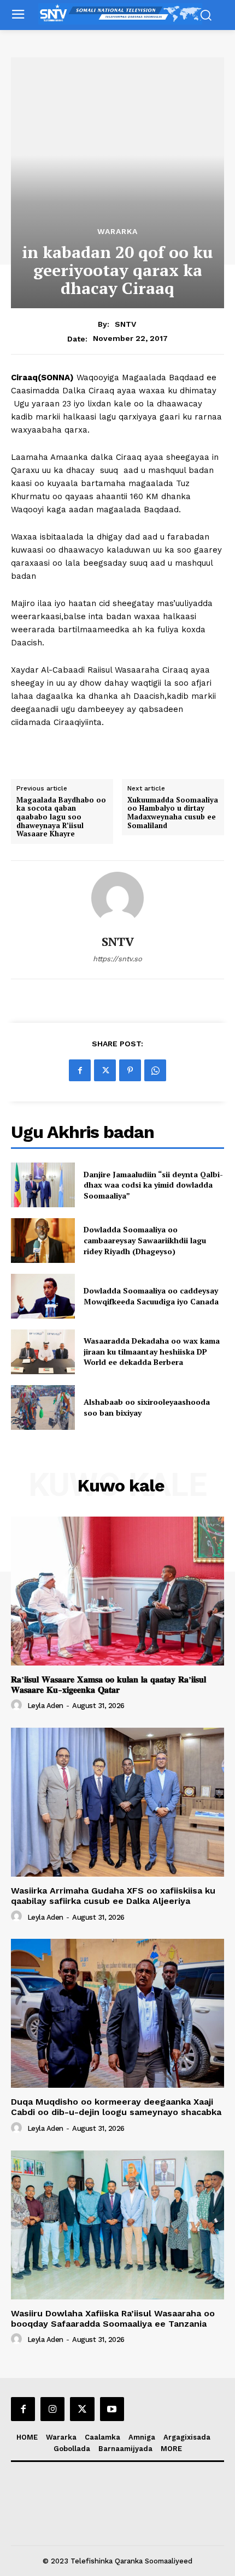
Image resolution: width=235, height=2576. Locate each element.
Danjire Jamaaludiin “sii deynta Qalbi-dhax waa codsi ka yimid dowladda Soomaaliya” (153, 1185)
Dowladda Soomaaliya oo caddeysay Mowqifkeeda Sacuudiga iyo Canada (151, 1296)
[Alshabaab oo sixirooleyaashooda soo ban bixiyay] (43, 1407)
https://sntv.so (117, 959)
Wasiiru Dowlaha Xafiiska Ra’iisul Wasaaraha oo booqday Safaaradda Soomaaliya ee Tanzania (113, 2319)
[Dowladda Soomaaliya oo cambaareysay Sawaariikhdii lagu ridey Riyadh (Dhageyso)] (43, 1241)
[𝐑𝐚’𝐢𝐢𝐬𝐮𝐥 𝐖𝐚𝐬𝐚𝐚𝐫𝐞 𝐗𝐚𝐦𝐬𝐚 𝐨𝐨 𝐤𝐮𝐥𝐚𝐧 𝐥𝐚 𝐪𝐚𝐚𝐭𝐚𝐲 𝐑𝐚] (117, 1591)
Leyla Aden (45, 1706)
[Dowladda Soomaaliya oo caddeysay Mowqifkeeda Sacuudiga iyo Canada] (43, 1296)
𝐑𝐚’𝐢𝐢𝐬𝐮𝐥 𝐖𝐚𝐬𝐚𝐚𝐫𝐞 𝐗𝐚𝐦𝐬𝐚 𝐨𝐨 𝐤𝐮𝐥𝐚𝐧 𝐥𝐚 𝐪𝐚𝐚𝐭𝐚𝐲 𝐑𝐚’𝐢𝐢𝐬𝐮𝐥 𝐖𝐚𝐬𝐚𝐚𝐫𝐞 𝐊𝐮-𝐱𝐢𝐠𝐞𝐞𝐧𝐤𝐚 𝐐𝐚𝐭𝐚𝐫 (108, 1685)
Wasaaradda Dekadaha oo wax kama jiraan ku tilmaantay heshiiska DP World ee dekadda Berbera (152, 1351)
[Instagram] (52, 2409)
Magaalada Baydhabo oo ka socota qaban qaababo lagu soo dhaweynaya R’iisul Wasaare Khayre (61, 817)
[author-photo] (18, 1705)
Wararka (117, 231)
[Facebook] (80, 1070)
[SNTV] (117, 898)
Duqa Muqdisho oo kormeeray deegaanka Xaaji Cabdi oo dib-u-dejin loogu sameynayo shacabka (116, 2107)
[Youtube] (112, 2409)
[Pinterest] (130, 1070)
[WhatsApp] (155, 1070)
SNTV (125, 324)
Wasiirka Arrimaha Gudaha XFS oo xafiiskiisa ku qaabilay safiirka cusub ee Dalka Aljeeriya (113, 1896)
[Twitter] (105, 1070)
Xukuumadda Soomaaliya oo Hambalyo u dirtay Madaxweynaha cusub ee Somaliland (173, 813)
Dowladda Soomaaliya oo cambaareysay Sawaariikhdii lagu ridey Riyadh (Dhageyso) (145, 1240)
